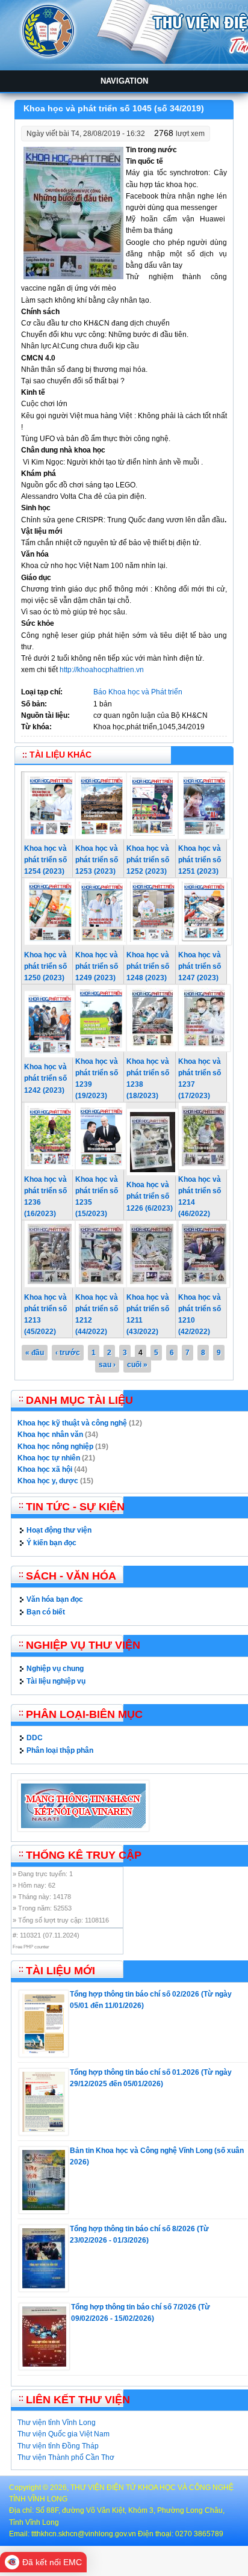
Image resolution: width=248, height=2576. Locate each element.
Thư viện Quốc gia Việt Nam (64, 2434)
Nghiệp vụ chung (55, 1669)
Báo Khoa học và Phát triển (138, 692)
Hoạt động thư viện (59, 1530)
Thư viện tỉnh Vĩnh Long (57, 2423)
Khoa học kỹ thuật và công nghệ (72, 1423)
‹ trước (68, 1353)
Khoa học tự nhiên (49, 1458)
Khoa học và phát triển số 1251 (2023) (200, 860)
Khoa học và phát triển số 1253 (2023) (97, 860)
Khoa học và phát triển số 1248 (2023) (148, 966)
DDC (35, 1738)
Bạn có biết (46, 1612)
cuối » (137, 1365)
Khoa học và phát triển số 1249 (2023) (97, 966)
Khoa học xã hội (45, 1469)
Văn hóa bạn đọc (55, 1599)
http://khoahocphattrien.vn (102, 670)
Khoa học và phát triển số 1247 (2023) (200, 966)
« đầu (35, 1353)
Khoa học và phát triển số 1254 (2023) (45, 860)
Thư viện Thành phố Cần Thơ (66, 2457)
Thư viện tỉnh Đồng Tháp (58, 2446)
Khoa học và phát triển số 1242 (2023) (45, 1078)
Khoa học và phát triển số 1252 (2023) (148, 860)
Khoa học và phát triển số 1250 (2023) (45, 966)
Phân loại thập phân (60, 1750)
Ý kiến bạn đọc (51, 1543)
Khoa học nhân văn (50, 1435)
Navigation (124, 81)
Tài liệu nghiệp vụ (56, 1681)
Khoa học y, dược (48, 1481)
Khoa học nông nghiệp (55, 1447)
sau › (107, 1365)
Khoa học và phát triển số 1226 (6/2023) (150, 1196)
